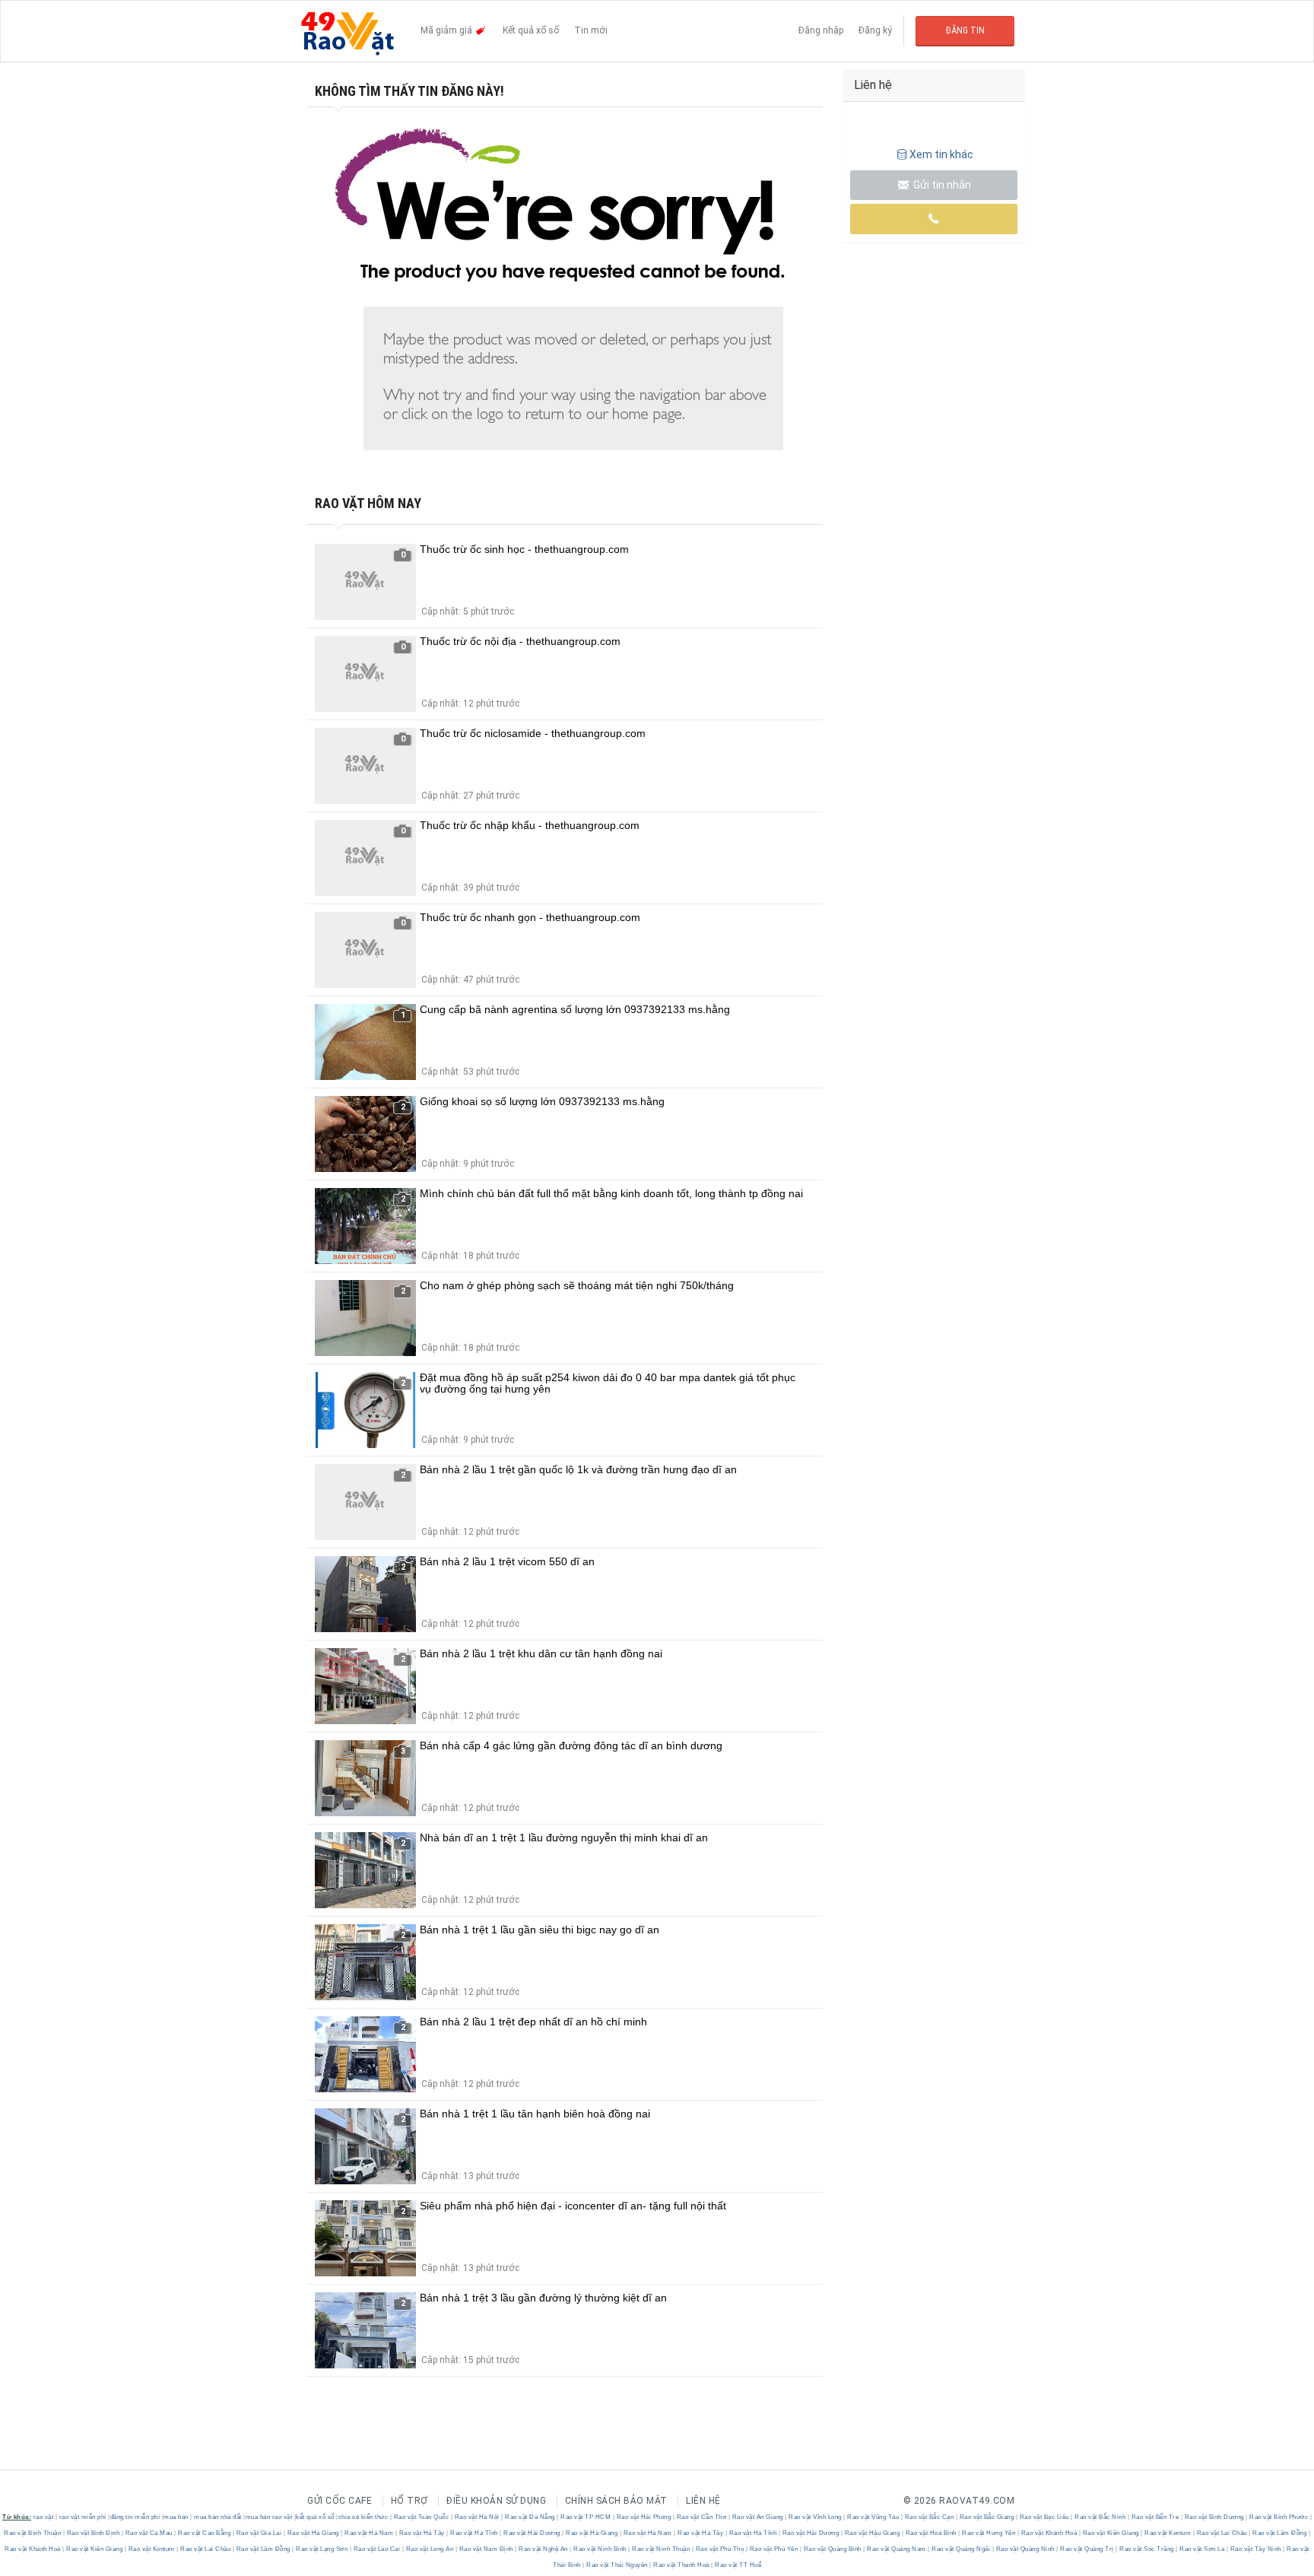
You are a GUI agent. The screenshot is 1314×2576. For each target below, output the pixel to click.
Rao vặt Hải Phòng (644, 2517)
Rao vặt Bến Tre (1155, 2517)
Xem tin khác (941, 154)
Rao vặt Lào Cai (377, 2549)
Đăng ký (875, 30)
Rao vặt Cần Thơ (701, 2517)
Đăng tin (965, 30)
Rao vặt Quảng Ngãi (961, 2549)
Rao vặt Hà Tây (422, 2533)
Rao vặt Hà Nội (477, 2517)
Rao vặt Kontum (1168, 2533)
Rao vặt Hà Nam (369, 2533)
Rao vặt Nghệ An (544, 2549)
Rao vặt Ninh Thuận (661, 2549)
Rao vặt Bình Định (93, 2533)
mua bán (176, 2517)
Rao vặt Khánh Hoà (1049, 2533)
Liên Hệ (703, 2501)
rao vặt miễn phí (83, 2517)
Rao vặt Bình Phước (1279, 2517)
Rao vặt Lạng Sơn (322, 2549)
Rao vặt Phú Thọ (720, 2549)
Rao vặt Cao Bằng (205, 2533)
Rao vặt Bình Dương (1214, 2517)
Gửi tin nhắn (941, 185)
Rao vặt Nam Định (486, 2549)
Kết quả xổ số (531, 30)
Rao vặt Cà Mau (149, 2533)
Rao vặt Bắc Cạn (929, 2517)
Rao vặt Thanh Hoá (682, 2565)
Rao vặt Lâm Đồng (1280, 2533)
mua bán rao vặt (269, 2517)
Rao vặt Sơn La (1202, 2549)
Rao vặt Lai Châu (1222, 2533)
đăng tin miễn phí (135, 2517)
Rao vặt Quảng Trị (1087, 2549)
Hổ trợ (409, 2501)
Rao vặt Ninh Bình (600, 2549)
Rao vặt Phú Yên (774, 2549)
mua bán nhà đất (218, 2517)
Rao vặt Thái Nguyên (617, 2565)
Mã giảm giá (448, 30)
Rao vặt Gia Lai (259, 2533)
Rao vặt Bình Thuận (33, 2533)
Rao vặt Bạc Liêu (1044, 2517)
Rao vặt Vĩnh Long (816, 2517)
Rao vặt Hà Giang (313, 2533)
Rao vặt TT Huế (738, 2565)
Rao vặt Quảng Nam (897, 2549)
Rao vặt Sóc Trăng (1147, 2549)
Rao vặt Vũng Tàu (873, 2517)
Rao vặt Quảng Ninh (1025, 2549)
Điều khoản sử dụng (496, 2501)
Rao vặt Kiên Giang (1111, 2533)
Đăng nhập (821, 30)
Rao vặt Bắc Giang (987, 2517)
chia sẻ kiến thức (363, 2517)
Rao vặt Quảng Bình (832, 2549)
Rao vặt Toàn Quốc (421, 2517)
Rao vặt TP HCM (586, 2517)
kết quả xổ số (315, 2517)
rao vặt (44, 2517)
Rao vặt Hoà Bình (931, 2533)
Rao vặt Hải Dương (532, 2533)
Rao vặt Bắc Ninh (1100, 2517)
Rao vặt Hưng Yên (989, 2533)
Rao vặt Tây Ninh (1255, 2549)
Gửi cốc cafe (340, 2501)
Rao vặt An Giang (757, 2517)
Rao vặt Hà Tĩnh (474, 2533)
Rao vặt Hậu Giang (872, 2533)
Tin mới (591, 30)
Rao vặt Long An (430, 2549)
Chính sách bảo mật (616, 2501)
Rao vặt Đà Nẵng (530, 2517)
